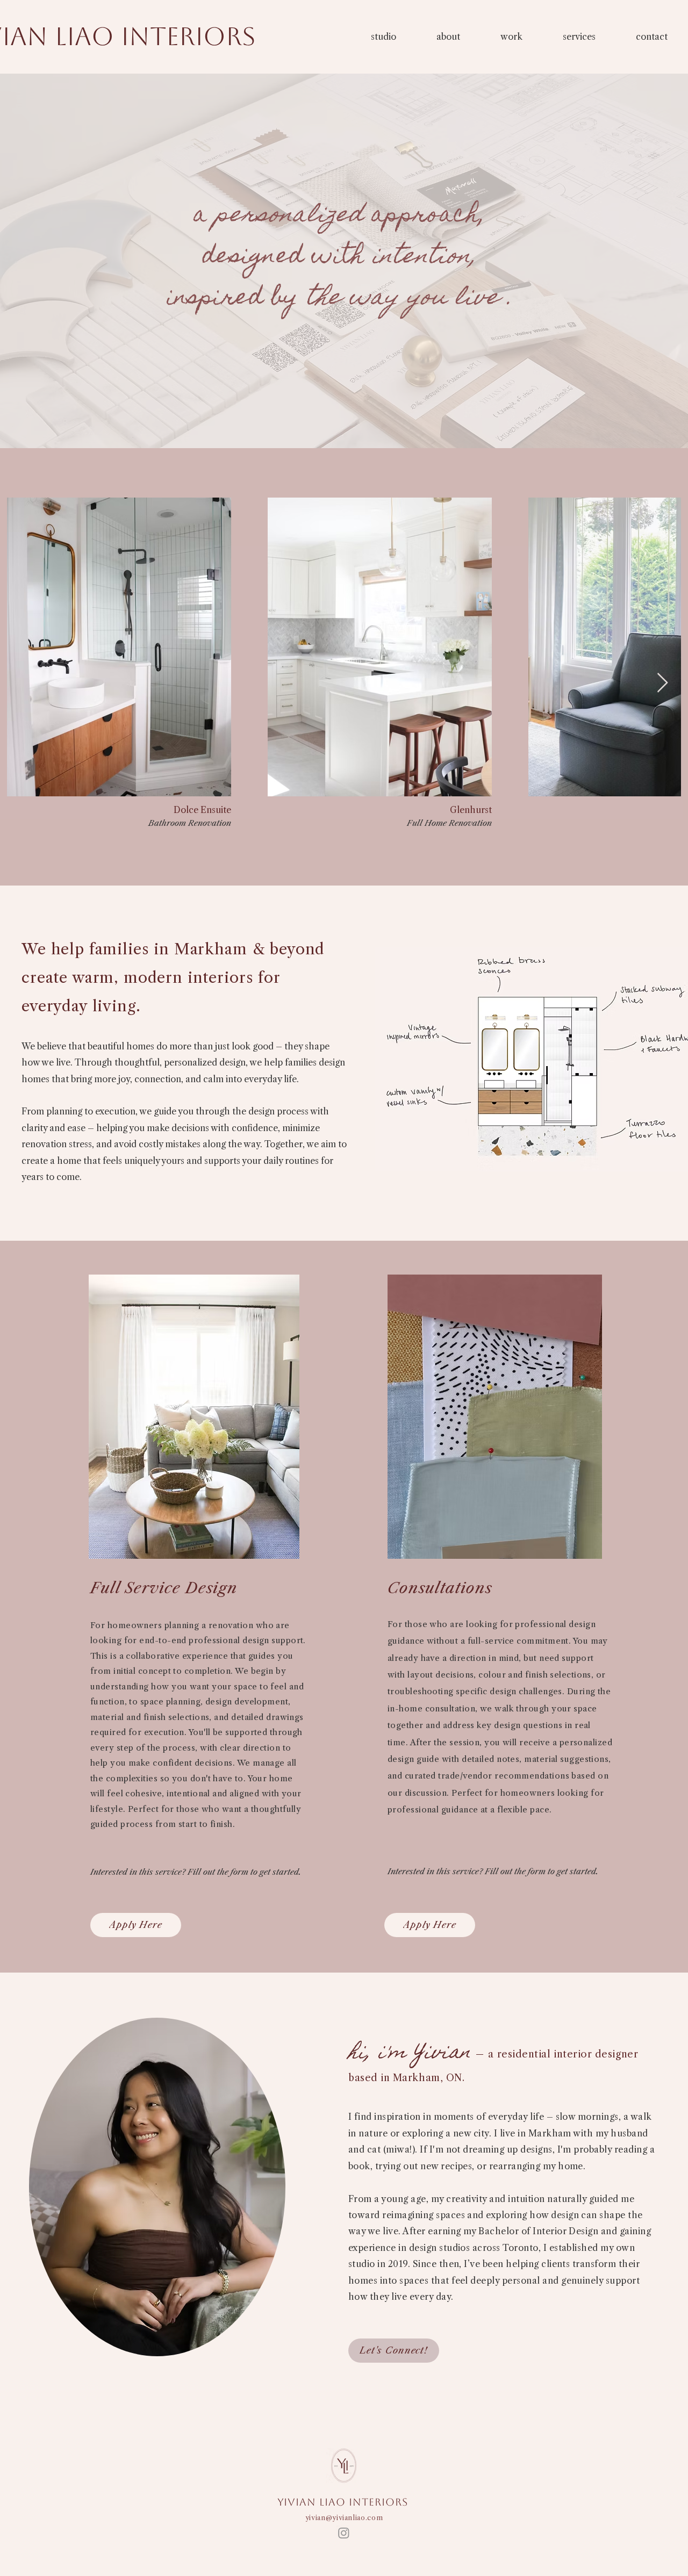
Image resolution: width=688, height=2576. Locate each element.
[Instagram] (344, 2533)
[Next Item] (662, 683)
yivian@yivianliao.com (344, 2517)
